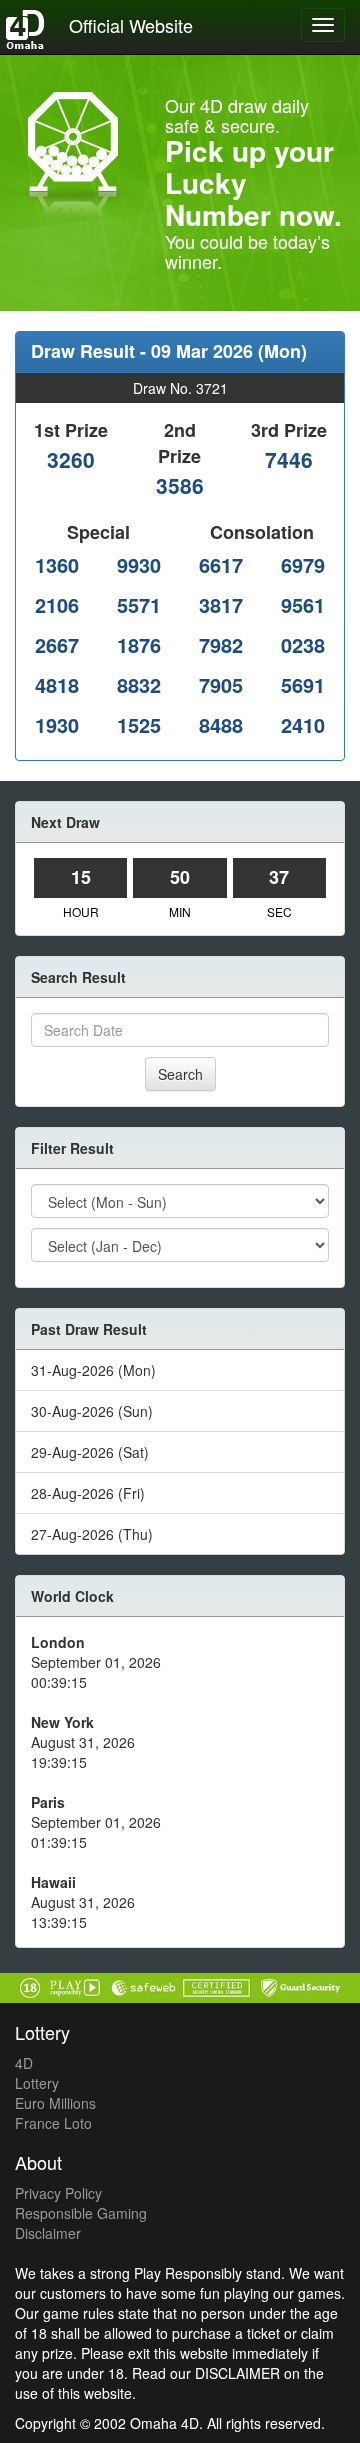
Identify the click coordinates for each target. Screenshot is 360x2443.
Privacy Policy (58, 2193)
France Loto (53, 2123)
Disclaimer (48, 2233)
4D (24, 2063)
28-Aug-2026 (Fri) (88, 1493)
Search (180, 1074)
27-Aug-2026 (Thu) (92, 1534)
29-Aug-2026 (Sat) (90, 1452)
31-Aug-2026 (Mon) (93, 1370)
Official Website (131, 25)
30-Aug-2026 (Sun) (92, 1411)
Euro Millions (55, 2103)
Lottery (37, 2083)
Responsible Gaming (81, 2213)
